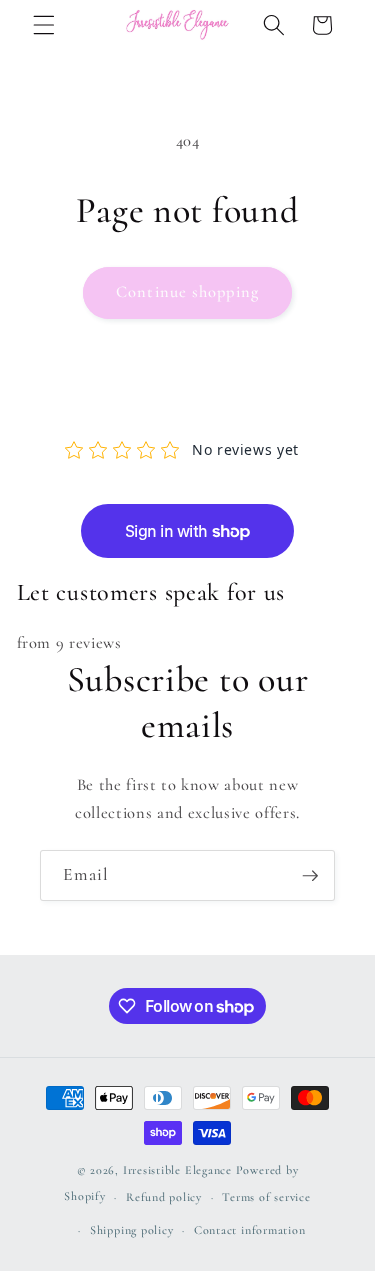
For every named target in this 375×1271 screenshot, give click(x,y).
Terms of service (266, 1197)
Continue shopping (187, 292)
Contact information (250, 1230)
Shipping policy (132, 1230)
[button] (44, 25)
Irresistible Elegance (177, 1170)
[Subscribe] (310, 876)
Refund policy (164, 1197)
